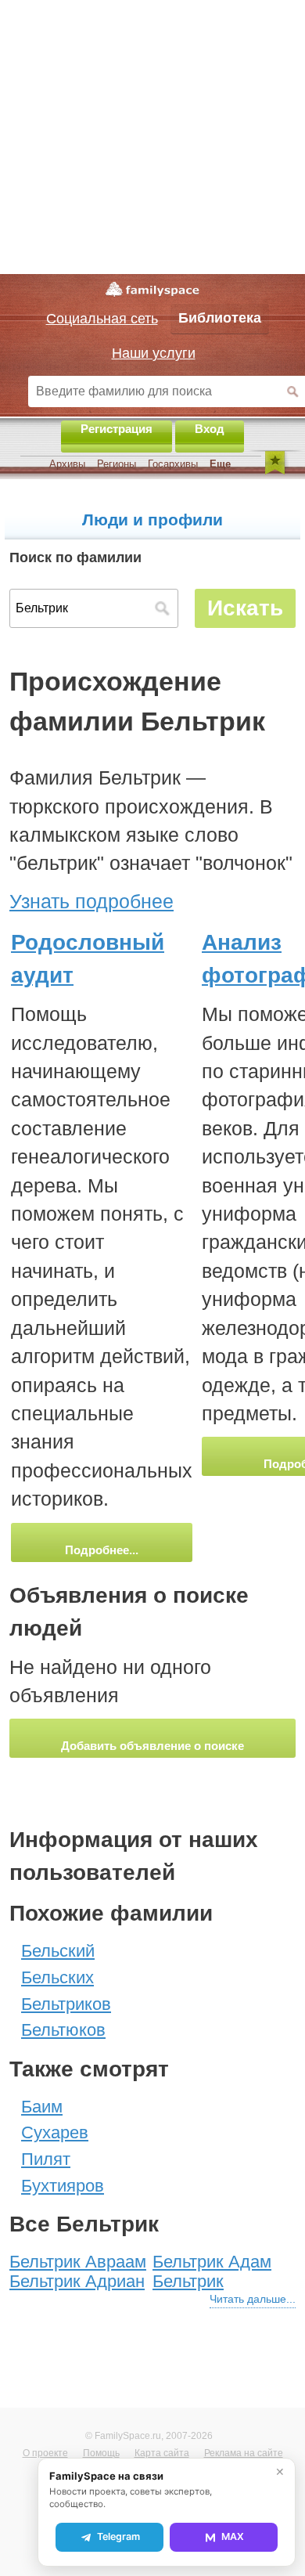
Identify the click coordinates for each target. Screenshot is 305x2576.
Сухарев (55, 2132)
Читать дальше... (253, 2299)
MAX (233, 2536)
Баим (42, 2107)
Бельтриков (66, 2004)
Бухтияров (63, 2186)
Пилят (46, 2159)
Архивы (67, 464)
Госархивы (173, 464)
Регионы (117, 464)
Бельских (57, 1977)
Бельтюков (63, 2030)
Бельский (58, 1951)
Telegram (118, 2536)
